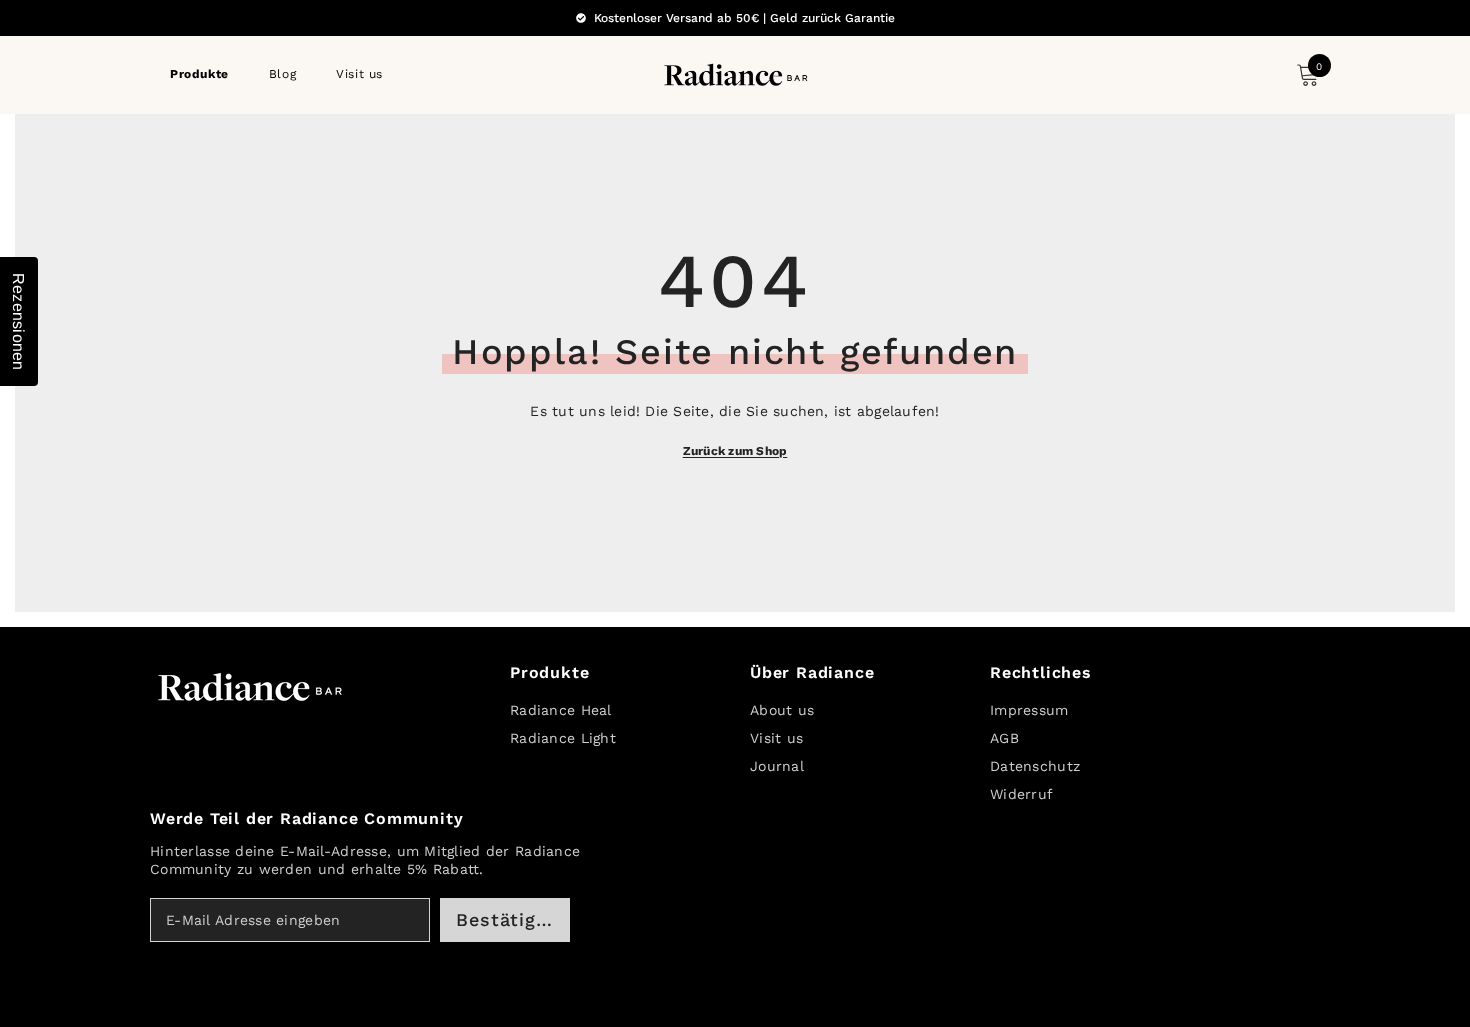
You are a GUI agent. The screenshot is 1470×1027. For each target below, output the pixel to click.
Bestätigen (507, 919)
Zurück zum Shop (735, 451)
